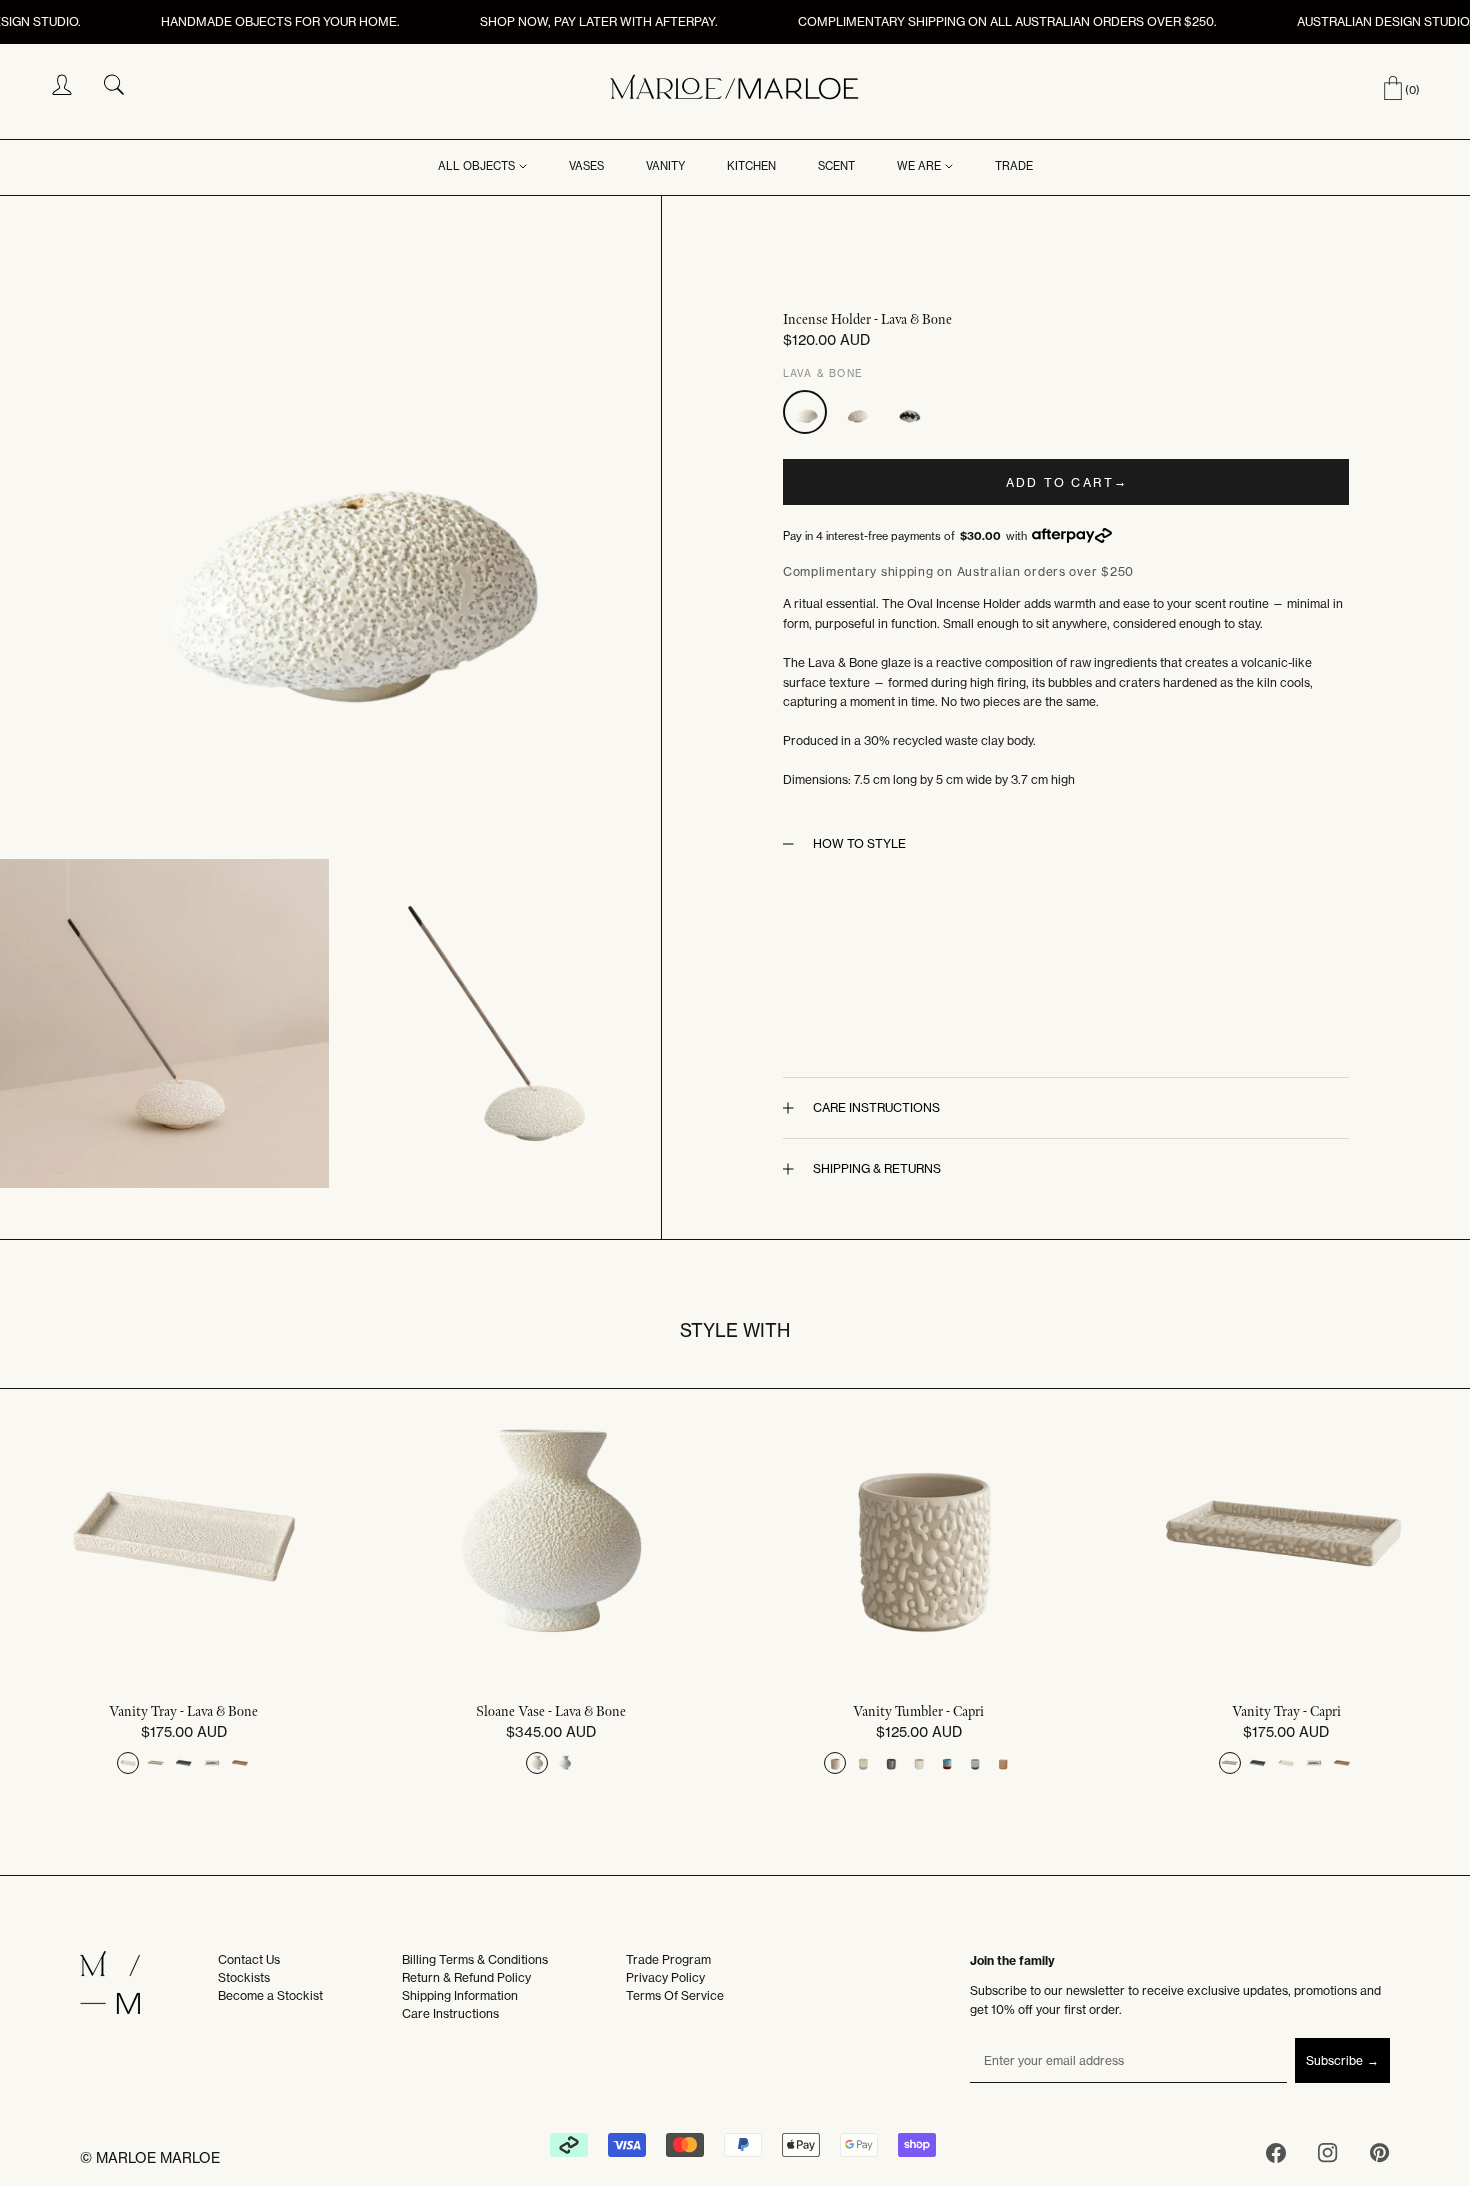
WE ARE (919, 166)
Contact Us (249, 1959)
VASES (586, 166)
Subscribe (1334, 2060)
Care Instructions (876, 1107)
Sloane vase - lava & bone (551, 1712)
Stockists (244, 1977)
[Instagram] (1328, 2156)
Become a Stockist (270, 1995)
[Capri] (857, 412)
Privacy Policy (665, 1977)
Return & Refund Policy (466, 1977)
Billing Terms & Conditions (475, 1959)
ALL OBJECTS (476, 166)
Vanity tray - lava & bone (183, 1712)
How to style (859, 843)
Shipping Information (460, 1995)
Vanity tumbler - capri (918, 1712)
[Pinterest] (1380, 2156)
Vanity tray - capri (1286, 1712)
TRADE (1014, 166)
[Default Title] (128, 1763)
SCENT (836, 166)
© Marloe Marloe (150, 2158)
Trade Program (668, 1959)
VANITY (665, 166)
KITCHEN (751, 166)
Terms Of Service (675, 1995)
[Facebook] (1276, 2156)
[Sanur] (909, 412)
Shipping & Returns (877, 1168)
